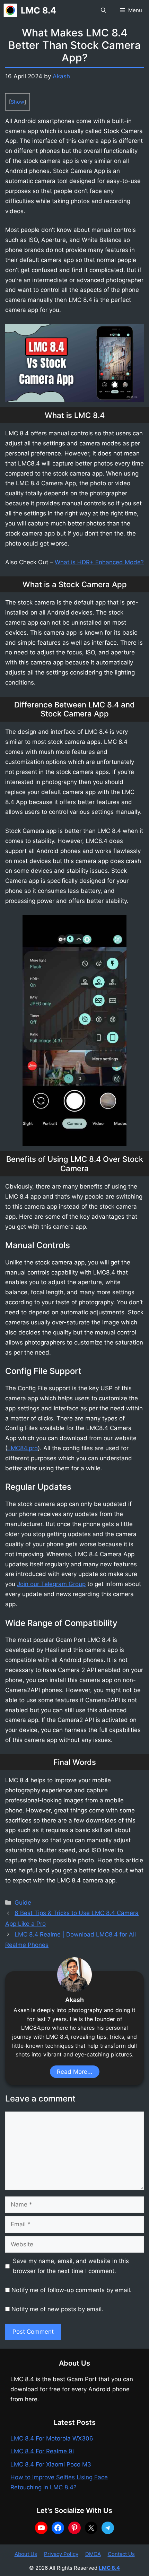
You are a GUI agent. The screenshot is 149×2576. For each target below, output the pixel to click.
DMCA (93, 2554)
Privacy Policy (61, 2554)
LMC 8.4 (38, 10)
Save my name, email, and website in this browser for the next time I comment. (71, 2266)
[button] (103, 10)
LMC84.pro (23, 1448)
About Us (26, 2554)
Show (17, 102)
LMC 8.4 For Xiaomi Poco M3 (51, 2464)
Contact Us (121, 2554)
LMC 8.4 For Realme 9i (42, 2451)
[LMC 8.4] (10, 10)
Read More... (75, 2072)
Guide (23, 1903)
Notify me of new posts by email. (57, 2309)
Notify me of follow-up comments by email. (72, 2290)
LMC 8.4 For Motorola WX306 (52, 2438)
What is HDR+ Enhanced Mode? (99, 562)
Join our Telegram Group (51, 1584)
